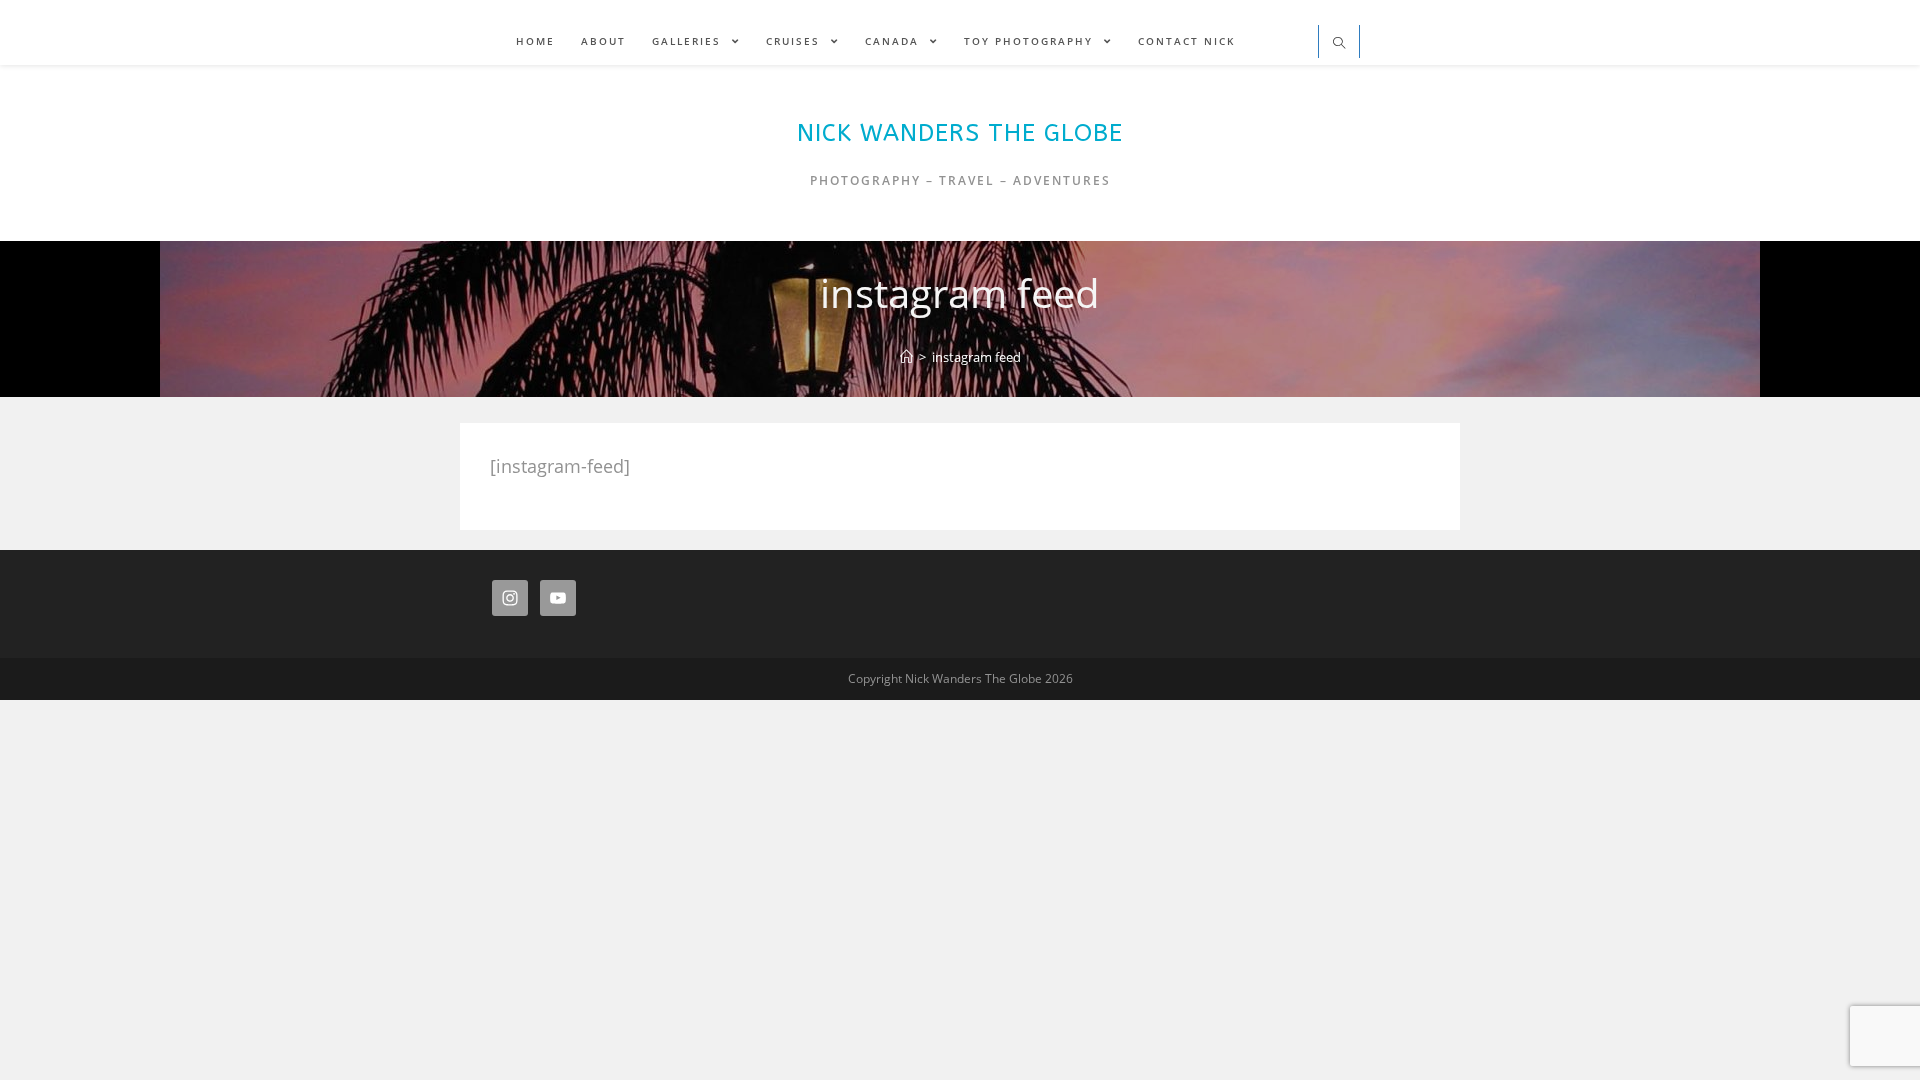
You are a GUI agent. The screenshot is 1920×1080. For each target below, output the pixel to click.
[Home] (906, 357)
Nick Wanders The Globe (960, 133)
